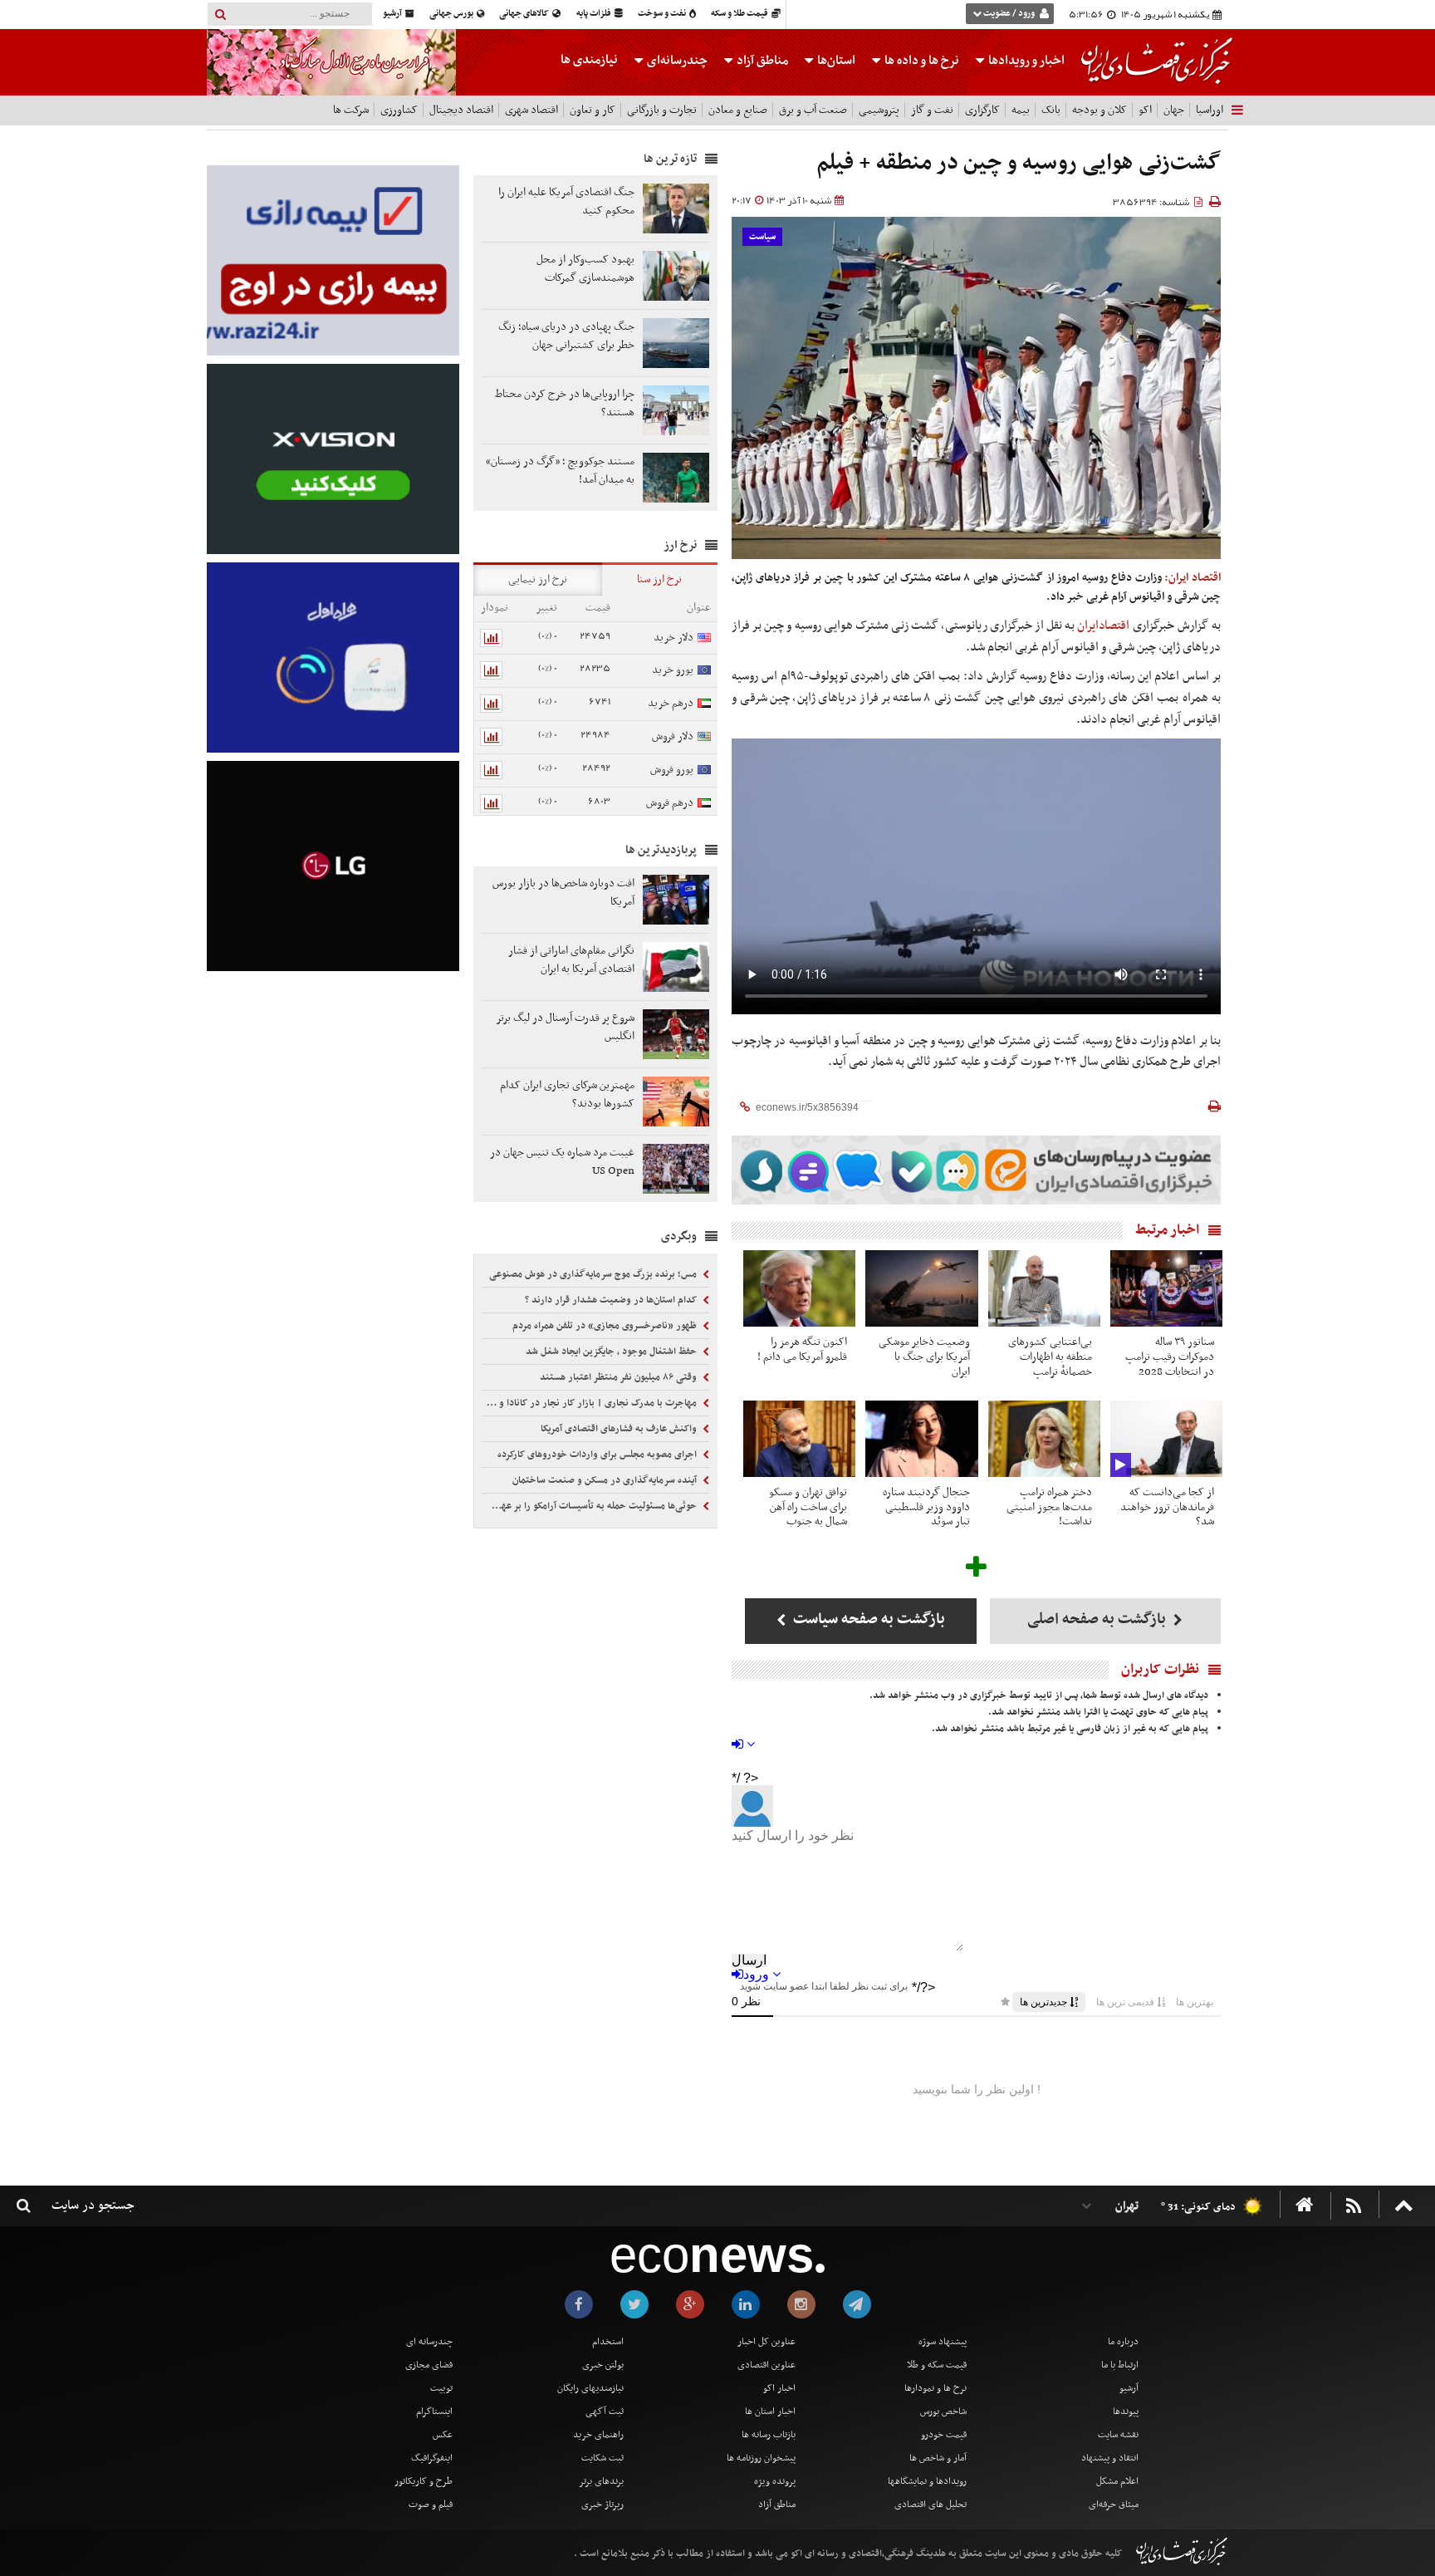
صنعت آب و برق (813, 110)
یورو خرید (673, 670)
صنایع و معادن (738, 110)
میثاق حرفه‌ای (1114, 2505)
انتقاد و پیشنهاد (1110, 2458)
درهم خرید (671, 703)
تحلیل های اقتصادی (931, 2505)
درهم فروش (670, 803)
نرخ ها (922, 61)
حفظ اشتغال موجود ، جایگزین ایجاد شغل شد (612, 1352)
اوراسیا (1210, 110)
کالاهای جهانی (525, 14)
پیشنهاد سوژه (943, 2342)
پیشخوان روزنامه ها (761, 2458)
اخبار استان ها (770, 2412)
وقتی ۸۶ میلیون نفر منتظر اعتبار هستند (620, 1377)
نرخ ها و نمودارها (935, 2388)
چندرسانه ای (429, 2342)
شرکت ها (351, 110)
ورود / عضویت (1009, 14)
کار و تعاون (593, 110)
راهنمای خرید (598, 2435)
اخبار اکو (779, 2388)
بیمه (1021, 110)
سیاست (762, 237)
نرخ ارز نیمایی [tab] (538, 579)
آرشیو (393, 14)
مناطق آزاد (761, 61)
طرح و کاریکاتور (424, 2481)
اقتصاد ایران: (1193, 578)
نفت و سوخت (663, 14)
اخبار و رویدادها (1025, 61)
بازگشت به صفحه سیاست (867, 1619)
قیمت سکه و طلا (937, 2365)
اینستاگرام (434, 2412)
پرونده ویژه (775, 2481)
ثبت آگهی (605, 2412)
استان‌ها (835, 61)
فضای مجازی (429, 2365)
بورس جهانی (452, 14)
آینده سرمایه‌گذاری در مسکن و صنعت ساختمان (606, 1480)
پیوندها (1126, 2412)
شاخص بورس (943, 2412)
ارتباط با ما (1120, 2365)
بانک (1051, 110)
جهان (1174, 110)
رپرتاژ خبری (602, 2505)
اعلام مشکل (1117, 2481)
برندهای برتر (601, 2481)
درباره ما (1123, 2342)
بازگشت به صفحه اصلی (1098, 1619)
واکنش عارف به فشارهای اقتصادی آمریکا (620, 1429)
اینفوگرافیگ (432, 2458)
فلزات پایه (595, 14)
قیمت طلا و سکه (740, 14)
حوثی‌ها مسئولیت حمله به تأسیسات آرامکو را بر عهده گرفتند (591, 1506)
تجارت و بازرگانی (662, 110)
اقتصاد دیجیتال (461, 110)
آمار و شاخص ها (938, 2458)
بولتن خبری (603, 2365)
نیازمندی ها (589, 60)
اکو (1145, 110)
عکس (443, 2435)
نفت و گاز (932, 110)
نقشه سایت (1118, 2435)
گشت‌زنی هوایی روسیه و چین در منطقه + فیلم (1019, 163)
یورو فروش (672, 770)
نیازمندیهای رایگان (590, 2388)
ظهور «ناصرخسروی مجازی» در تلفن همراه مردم (606, 1326)
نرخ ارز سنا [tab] (659, 579)
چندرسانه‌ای (676, 61)
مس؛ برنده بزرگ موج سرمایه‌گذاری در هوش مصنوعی (594, 1274)
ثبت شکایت (602, 2458)
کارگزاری (982, 110)
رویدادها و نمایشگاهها (927, 2481)
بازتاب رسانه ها (769, 2435)
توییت (441, 2388)
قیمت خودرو (944, 2435)
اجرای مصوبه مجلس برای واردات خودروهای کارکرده (598, 1455)
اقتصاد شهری (531, 110)
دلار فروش (673, 736)
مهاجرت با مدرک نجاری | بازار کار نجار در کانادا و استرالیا (591, 1403)
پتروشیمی (879, 110)
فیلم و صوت (431, 2505)
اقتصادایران (1103, 626)
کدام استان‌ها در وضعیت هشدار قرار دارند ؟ (612, 1300)
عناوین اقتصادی (766, 2365)
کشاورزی (399, 110)
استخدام (608, 2342)
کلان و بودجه (1100, 110)
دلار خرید (673, 638)
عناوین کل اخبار (766, 2342)
